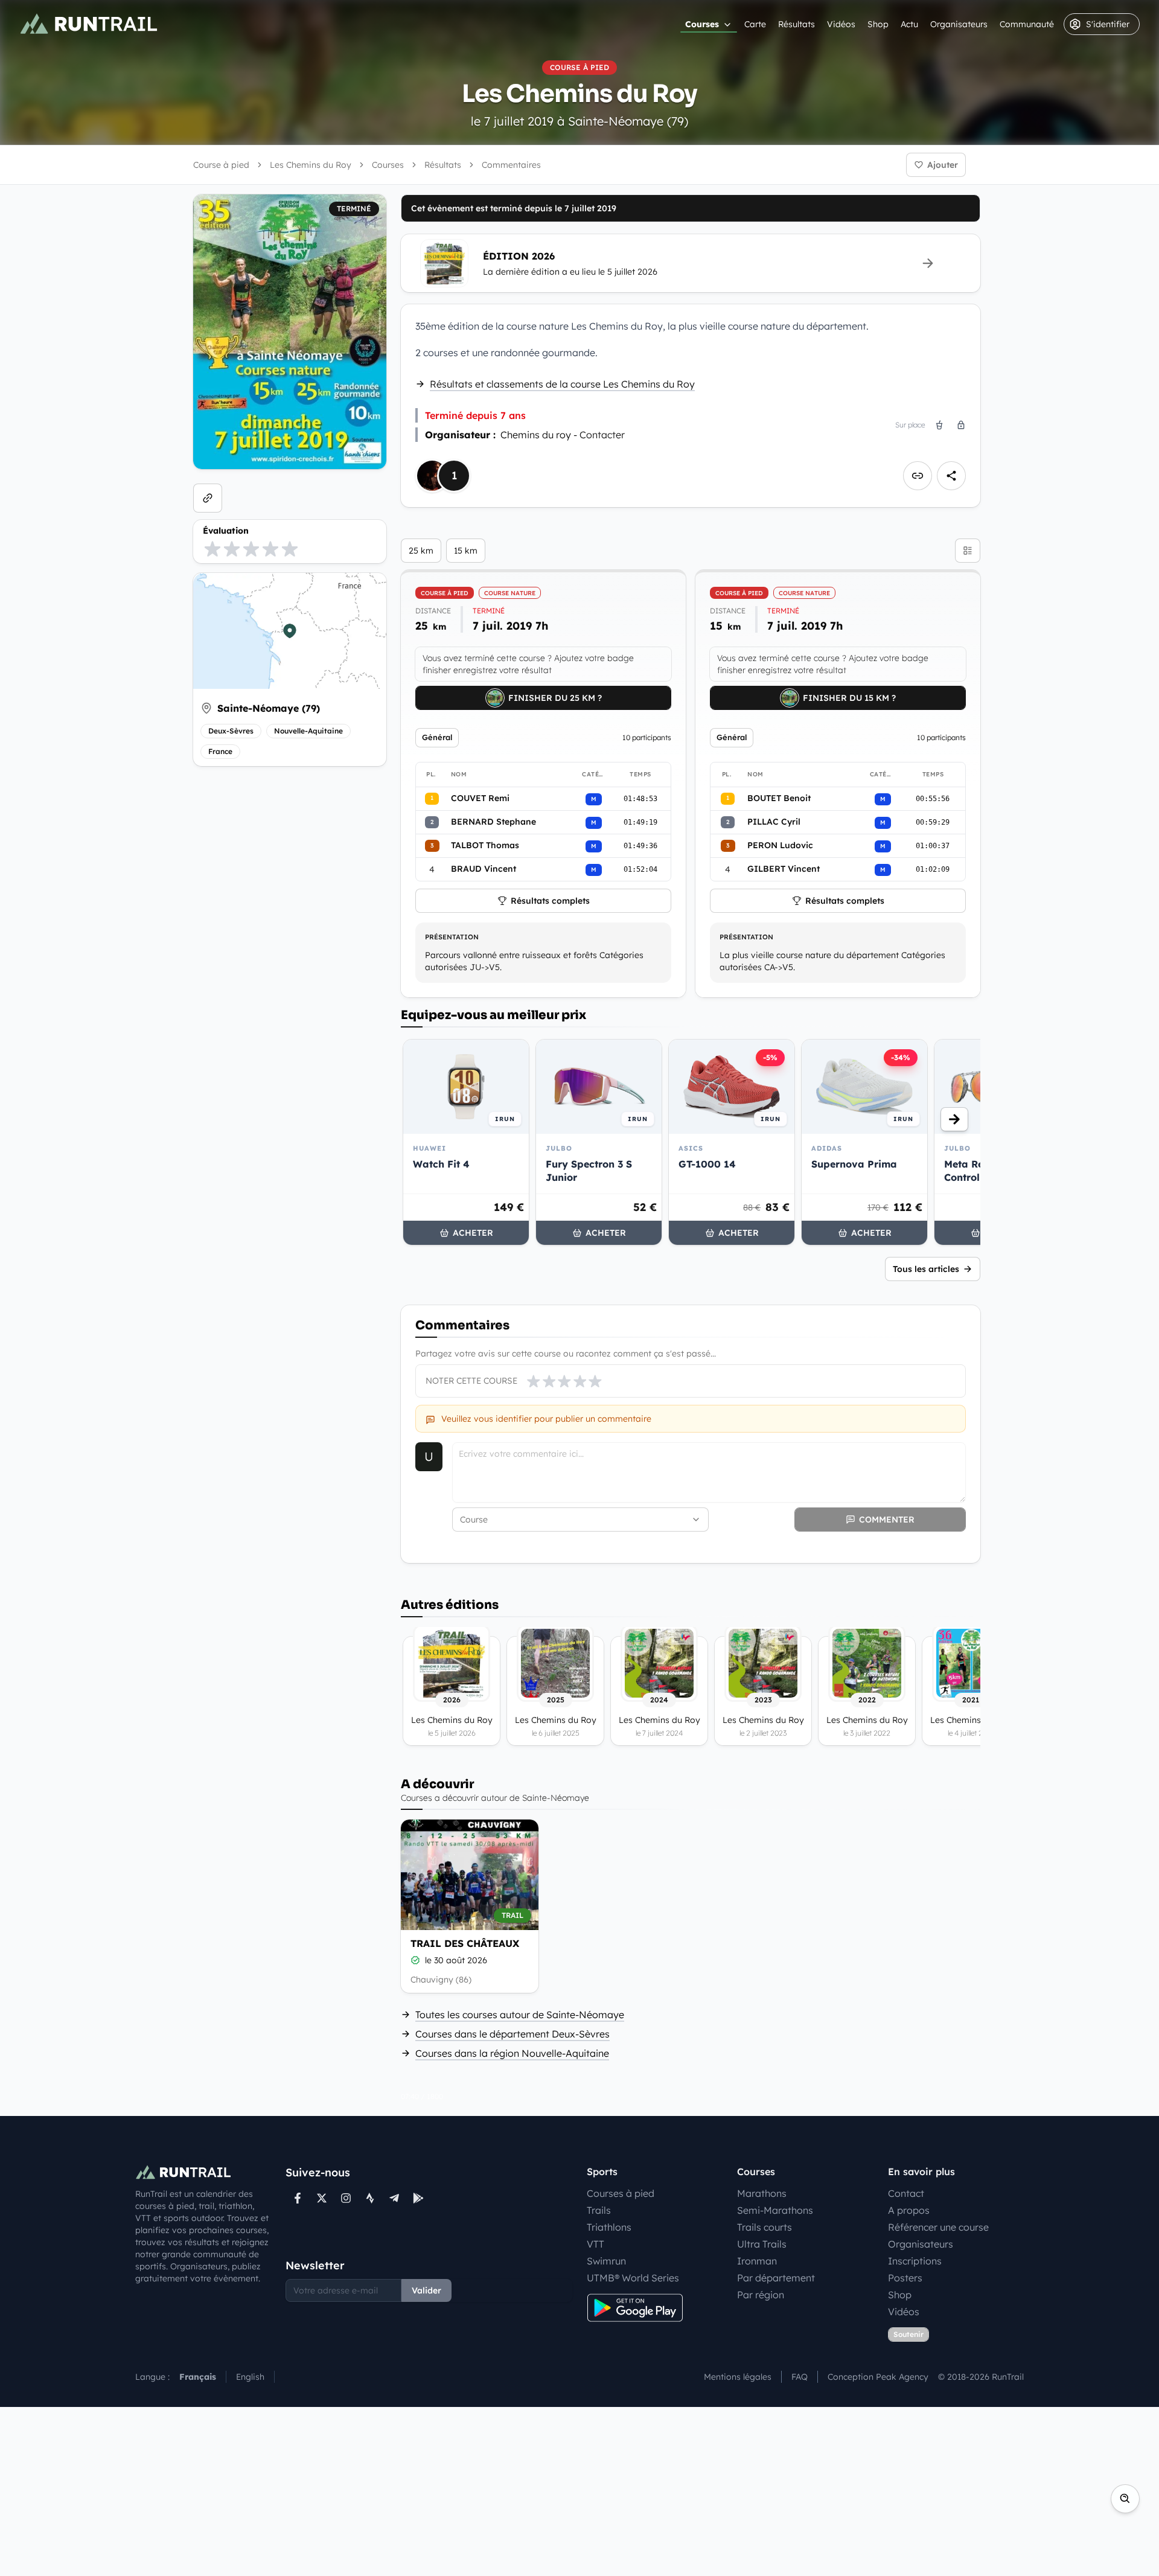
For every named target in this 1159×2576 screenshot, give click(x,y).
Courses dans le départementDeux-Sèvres (512, 2034)
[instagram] (346, 2198)
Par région (761, 2295)
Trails (599, 2210)
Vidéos (841, 24)
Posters (905, 2278)
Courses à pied (621, 2193)
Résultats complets (550, 901)
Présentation (452, 937)
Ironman (757, 2261)
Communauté (1027, 24)
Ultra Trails (762, 2244)
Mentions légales (738, 2377)
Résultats (797, 24)
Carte (755, 24)
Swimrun (606, 2261)
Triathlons (609, 2227)
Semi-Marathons (775, 2210)
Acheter (473, 1233)
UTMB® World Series (633, 2278)
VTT (595, 2244)
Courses (702, 24)
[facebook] (298, 2198)
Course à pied (221, 165)
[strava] (370, 2198)
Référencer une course (938, 2227)
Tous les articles (926, 1269)
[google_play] (418, 2198)
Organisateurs (959, 24)
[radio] (212, 549)
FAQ (800, 2377)
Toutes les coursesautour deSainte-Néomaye (520, 2015)
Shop (878, 24)
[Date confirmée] (415, 1960)
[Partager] (951, 476)
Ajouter (943, 165)
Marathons (762, 2193)
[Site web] (208, 498)
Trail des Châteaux (465, 1943)
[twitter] (322, 2198)
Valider (426, 2290)
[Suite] (954, 1119)
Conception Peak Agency (878, 2377)
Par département (776, 2278)
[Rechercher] (1125, 2499)
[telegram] (394, 2198)
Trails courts (765, 2227)
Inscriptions (915, 2261)
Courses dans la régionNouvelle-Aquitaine (512, 2053)
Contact (906, 2193)
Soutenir (908, 2334)
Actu (909, 24)
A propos (909, 2210)
